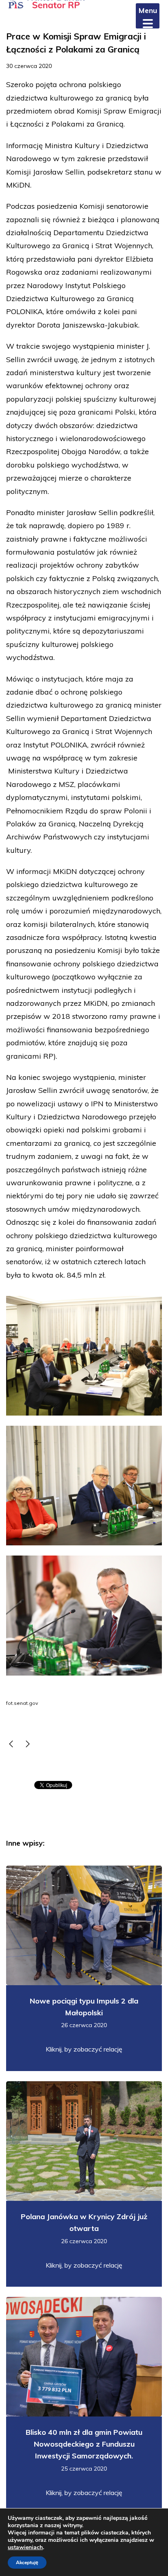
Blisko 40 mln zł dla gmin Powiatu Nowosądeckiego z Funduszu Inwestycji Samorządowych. (84, 2444)
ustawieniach (25, 2548)
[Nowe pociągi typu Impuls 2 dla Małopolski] (28, 1745)
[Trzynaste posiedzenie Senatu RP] (11, 1745)
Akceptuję (27, 2563)
